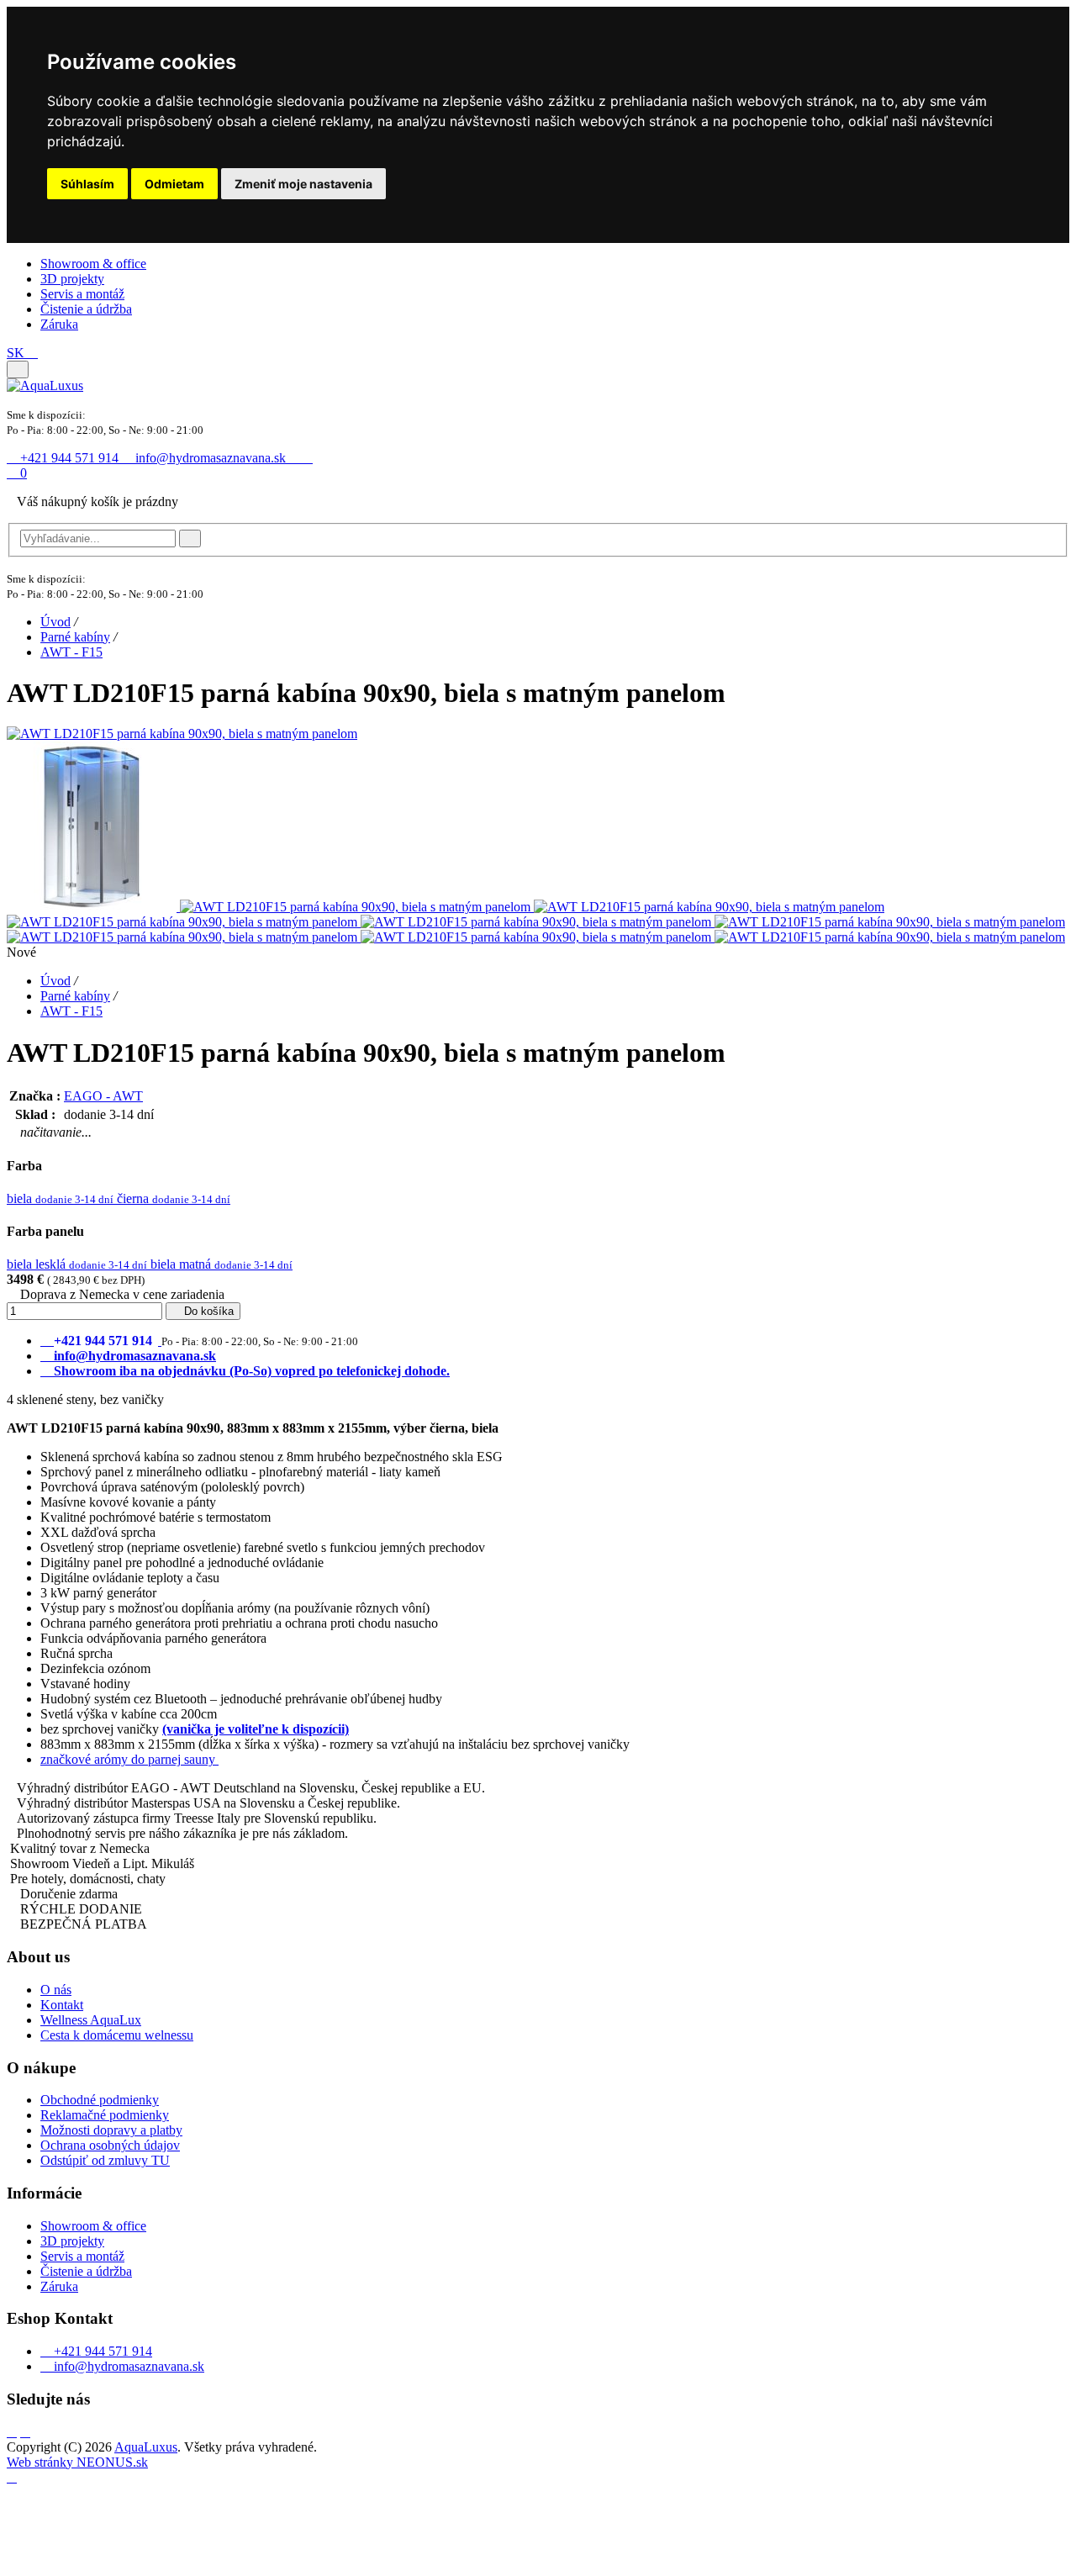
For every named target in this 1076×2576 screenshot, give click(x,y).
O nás (56, 1990)
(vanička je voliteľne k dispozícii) (256, 1729)
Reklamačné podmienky (105, 2115)
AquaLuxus (146, 2447)
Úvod (55, 622)
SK (17, 353)
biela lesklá (77, 1264)
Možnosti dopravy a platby (111, 2130)
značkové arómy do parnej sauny (129, 1759)
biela (60, 1198)
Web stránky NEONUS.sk (77, 2462)
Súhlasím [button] (87, 184)
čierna (174, 1198)
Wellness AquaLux (91, 2020)
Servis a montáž (82, 294)
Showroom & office (93, 264)
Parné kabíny (75, 637)
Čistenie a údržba (86, 309)
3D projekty (72, 279)
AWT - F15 (71, 652)
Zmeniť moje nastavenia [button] (303, 184)
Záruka (59, 324)
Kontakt (62, 2005)
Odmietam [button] (174, 184)
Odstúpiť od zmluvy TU (105, 2160)
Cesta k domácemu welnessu (117, 2035)
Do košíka (207, 1311)
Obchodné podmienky (100, 2100)
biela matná (222, 1264)
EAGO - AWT (103, 1096)
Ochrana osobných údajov (110, 2145)
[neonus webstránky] (12, 2477)
